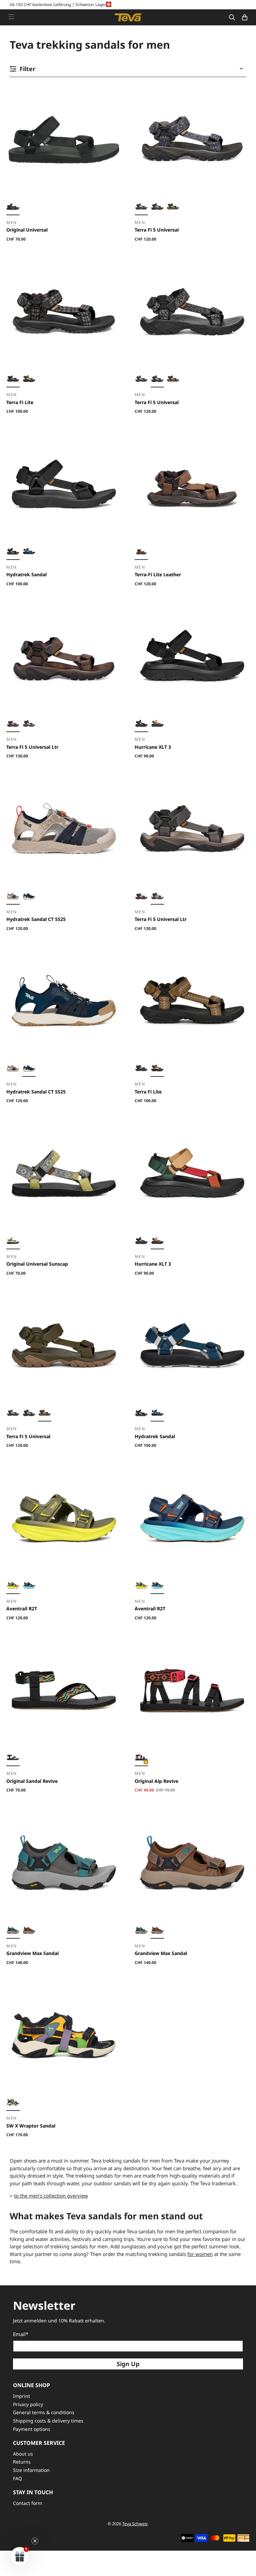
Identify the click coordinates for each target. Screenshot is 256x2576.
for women (200, 2254)
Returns (22, 2462)
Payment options (32, 2429)
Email (21, 2334)
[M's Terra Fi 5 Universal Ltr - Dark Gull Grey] (29, 724)
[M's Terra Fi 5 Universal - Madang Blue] (141, 208)
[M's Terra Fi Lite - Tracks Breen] (29, 380)
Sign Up (128, 2364)
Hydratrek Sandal (26, 574)
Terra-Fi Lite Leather (158, 574)
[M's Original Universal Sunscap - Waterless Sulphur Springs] (13, 1242)
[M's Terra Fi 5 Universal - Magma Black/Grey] (157, 208)
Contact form (27, 2503)
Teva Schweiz (135, 2524)
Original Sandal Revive (32, 1781)
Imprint (21, 2396)
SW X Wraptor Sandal (31, 2126)
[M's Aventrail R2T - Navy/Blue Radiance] (29, 1586)
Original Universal (27, 230)
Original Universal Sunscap (37, 1264)
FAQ (17, 2478)
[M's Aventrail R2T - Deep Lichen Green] (13, 1586)
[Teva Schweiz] (128, 17)
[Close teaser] (35, 2541)
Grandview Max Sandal (32, 1953)
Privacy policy (28, 2404)
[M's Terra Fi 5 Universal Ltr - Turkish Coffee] (13, 724)
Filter (27, 69)
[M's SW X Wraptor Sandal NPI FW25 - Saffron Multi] (13, 2103)
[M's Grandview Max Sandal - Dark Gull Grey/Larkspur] (13, 1931)
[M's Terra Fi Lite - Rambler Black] (13, 380)
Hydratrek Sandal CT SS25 (36, 919)
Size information (31, 2470)
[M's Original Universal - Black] (13, 208)
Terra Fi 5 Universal (157, 230)
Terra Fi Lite (20, 402)
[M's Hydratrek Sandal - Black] (13, 552)
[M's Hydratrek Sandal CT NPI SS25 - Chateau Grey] (13, 897)
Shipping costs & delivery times (48, 2421)
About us (23, 2454)
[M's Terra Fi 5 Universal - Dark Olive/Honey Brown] (173, 208)
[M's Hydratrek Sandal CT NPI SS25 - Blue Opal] (29, 897)
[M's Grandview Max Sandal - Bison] (29, 1931)
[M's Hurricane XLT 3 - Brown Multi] (157, 724)
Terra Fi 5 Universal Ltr (32, 747)
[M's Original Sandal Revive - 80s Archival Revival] (13, 1758)
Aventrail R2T (22, 1608)
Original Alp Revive (156, 1781)
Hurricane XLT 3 (153, 747)
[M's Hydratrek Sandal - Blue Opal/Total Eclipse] (29, 552)
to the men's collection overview (51, 2196)
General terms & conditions (44, 2412)
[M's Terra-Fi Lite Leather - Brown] (141, 552)
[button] (20, 2556)
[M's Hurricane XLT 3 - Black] (141, 724)
